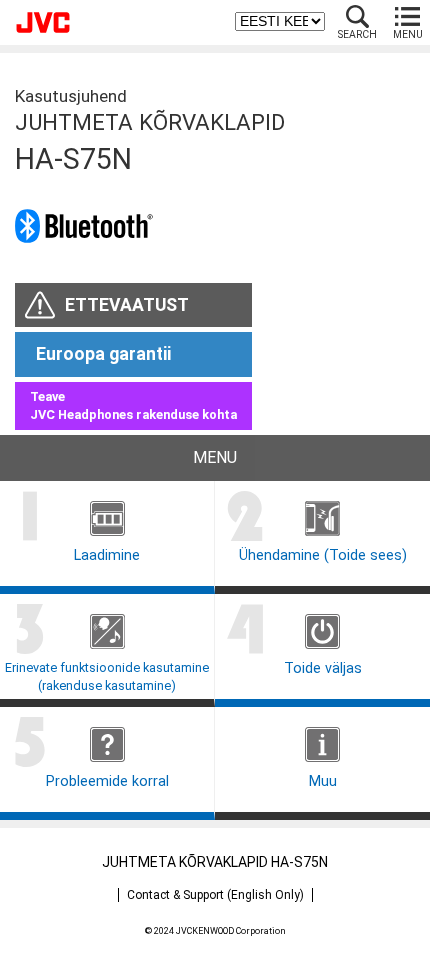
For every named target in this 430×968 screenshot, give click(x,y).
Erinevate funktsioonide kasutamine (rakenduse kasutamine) (107, 676)
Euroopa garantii (103, 354)
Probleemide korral (107, 781)
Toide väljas (323, 668)
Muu (323, 781)
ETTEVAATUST (127, 305)
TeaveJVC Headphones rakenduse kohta (133, 405)
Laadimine (107, 555)
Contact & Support (215, 895)
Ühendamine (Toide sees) (323, 555)
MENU (408, 34)
